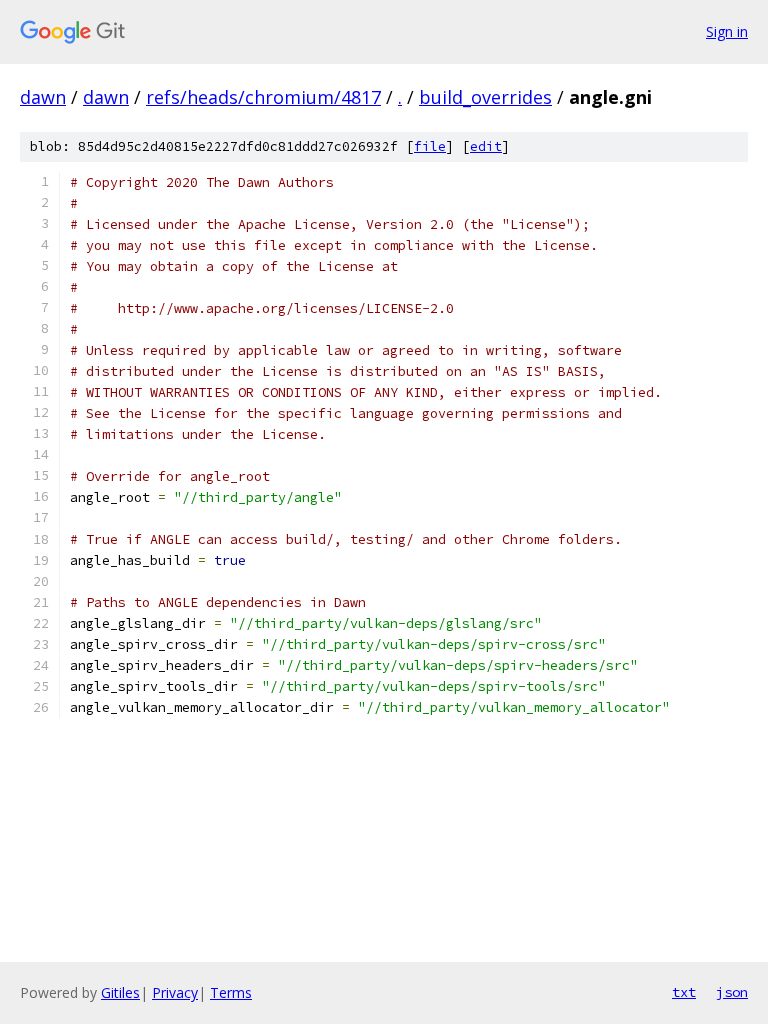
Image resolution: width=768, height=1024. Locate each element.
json (732, 992)
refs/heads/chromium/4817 (263, 97)
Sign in (727, 31)
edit (486, 146)
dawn (43, 97)
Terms (231, 992)
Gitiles (120, 992)
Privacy (175, 992)
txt (684, 992)
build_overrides (485, 97)
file (430, 146)
